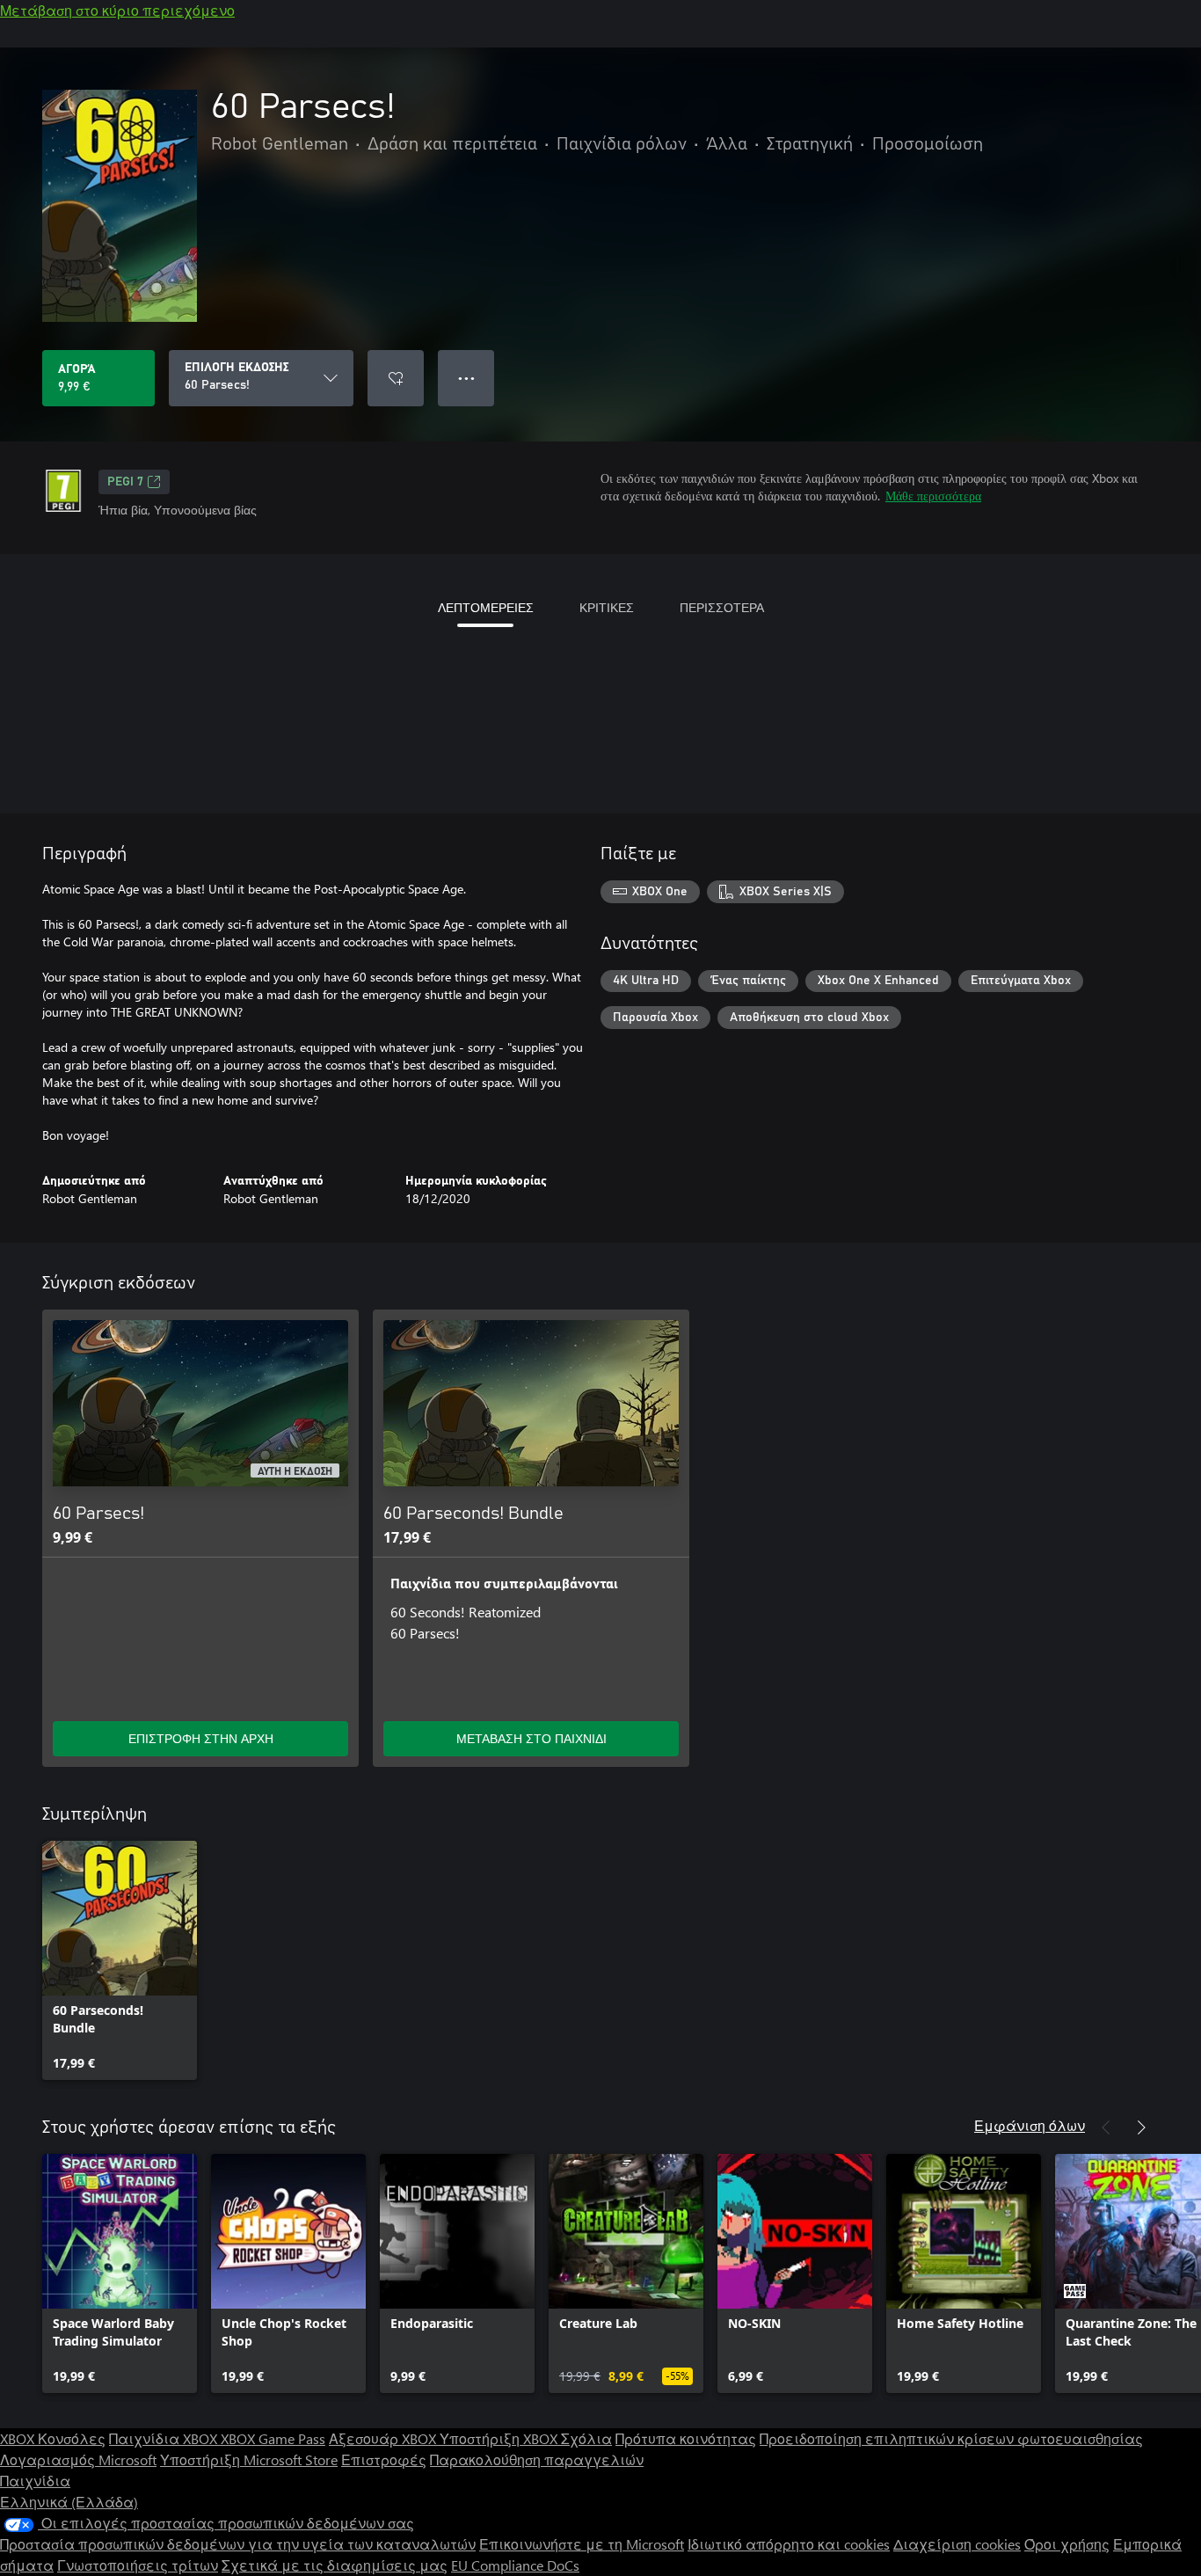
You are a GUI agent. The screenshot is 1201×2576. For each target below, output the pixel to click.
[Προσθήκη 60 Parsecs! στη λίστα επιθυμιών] (396, 378)
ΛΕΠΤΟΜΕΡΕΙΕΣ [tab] (486, 607)
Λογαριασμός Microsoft (78, 2459)
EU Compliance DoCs (515, 2565)
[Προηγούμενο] (1106, 2127)
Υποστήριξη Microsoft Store (249, 2459)
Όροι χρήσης (1067, 2544)
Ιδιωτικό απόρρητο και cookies (789, 2544)
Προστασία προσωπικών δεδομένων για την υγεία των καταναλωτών (238, 2544)
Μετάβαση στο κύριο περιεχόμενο (117, 10)
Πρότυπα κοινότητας (686, 2438)
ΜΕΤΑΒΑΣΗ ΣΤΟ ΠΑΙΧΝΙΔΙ (531, 1738)
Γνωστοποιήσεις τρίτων (138, 2565)
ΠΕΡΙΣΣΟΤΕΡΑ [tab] (722, 607)
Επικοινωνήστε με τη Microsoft (582, 2544)
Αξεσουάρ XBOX (384, 2438)
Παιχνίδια (35, 2481)
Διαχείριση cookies (957, 2544)
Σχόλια (586, 2438)
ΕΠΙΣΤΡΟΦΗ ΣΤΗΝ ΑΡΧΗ (201, 1738)
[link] (120, 1960)
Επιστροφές (384, 2459)
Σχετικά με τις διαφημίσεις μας (335, 2565)
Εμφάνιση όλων (1030, 2125)
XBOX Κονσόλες (53, 2438)
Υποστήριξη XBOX (500, 2438)
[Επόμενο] (1141, 2127)
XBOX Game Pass (273, 2438)
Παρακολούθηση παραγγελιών (537, 2459)
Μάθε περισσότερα (933, 496)
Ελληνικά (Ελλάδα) (69, 2502)
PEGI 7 (125, 482)
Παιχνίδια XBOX (165, 2438)
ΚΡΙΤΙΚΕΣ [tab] (607, 607)
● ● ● (466, 378)
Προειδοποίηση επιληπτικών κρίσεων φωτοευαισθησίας (951, 2438)
